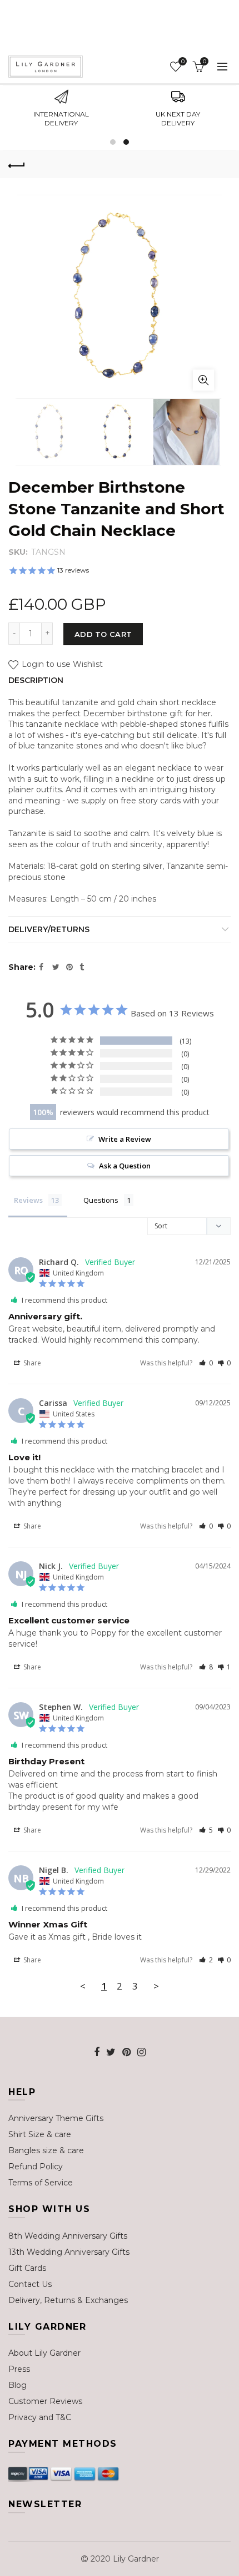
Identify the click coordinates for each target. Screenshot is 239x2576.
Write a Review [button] (125, 1139)
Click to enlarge (203, 380)
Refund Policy (36, 2167)
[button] (206, 1363)
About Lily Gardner (44, 2353)
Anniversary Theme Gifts (56, 2118)
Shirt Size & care (40, 2134)
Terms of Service (41, 2183)
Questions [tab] (101, 1200)
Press (19, 2369)
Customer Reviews (45, 2401)
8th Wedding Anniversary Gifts (68, 2236)
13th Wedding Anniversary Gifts (69, 2252)
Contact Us (30, 2284)
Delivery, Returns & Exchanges (68, 2300)
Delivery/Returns (49, 929)
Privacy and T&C (40, 2417)
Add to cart (103, 634)
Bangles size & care (46, 2150)
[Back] (17, 164)
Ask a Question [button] (125, 1166)
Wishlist (183, 62)
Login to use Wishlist (61, 665)
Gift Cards (27, 2268)
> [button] (156, 1986)
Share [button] (31, 1363)
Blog (18, 2385)
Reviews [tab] (28, 1200)
